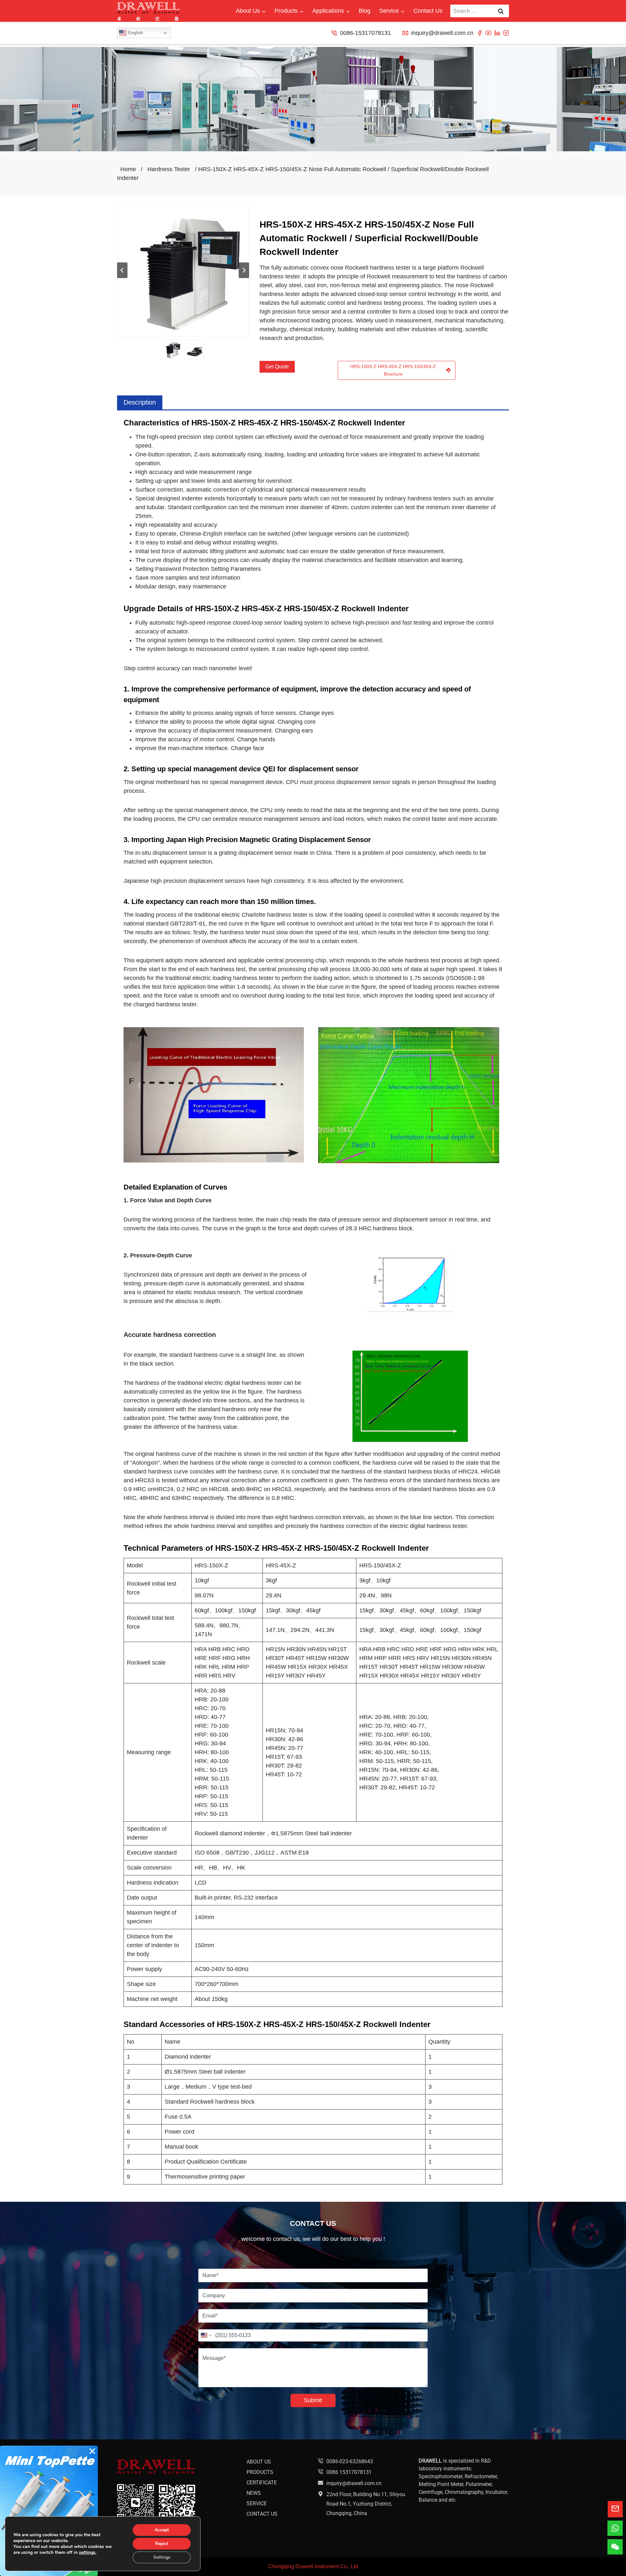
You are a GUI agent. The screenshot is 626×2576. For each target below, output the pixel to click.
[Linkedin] (497, 33)
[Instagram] (506, 33)
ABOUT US (259, 2462)
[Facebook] (480, 33)
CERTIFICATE (262, 2483)
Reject (162, 2544)
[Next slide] (244, 270)
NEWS (254, 2493)
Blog (365, 11)
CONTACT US (262, 2514)
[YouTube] (488, 33)
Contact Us (428, 11)
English (135, 33)
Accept (162, 2530)
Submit (313, 2400)
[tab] (140, 403)
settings (87, 2553)
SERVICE (257, 2503)
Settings (162, 2557)
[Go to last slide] (122, 270)
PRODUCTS (260, 2472)
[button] (172, 350)
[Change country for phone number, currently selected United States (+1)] (206, 2335)
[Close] (92, 2451)
